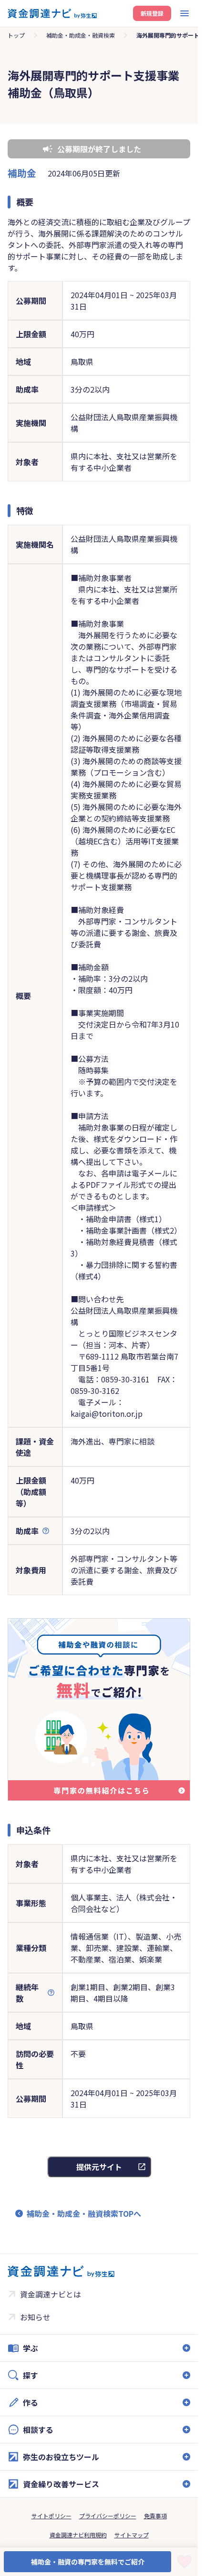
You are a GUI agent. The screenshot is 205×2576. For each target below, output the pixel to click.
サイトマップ (132, 2535)
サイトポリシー (51, 2516)
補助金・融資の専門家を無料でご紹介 (88, 2562)
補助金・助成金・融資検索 (81, 35)
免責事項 (155, 2516)
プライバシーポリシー (108, 2516)
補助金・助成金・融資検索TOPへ (84, 2213)
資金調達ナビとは (51, 2294)
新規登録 (152, 13)
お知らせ (35, 2317)
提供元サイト (99, 2167)
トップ (16, 35)
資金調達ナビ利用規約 (78, 2535)
